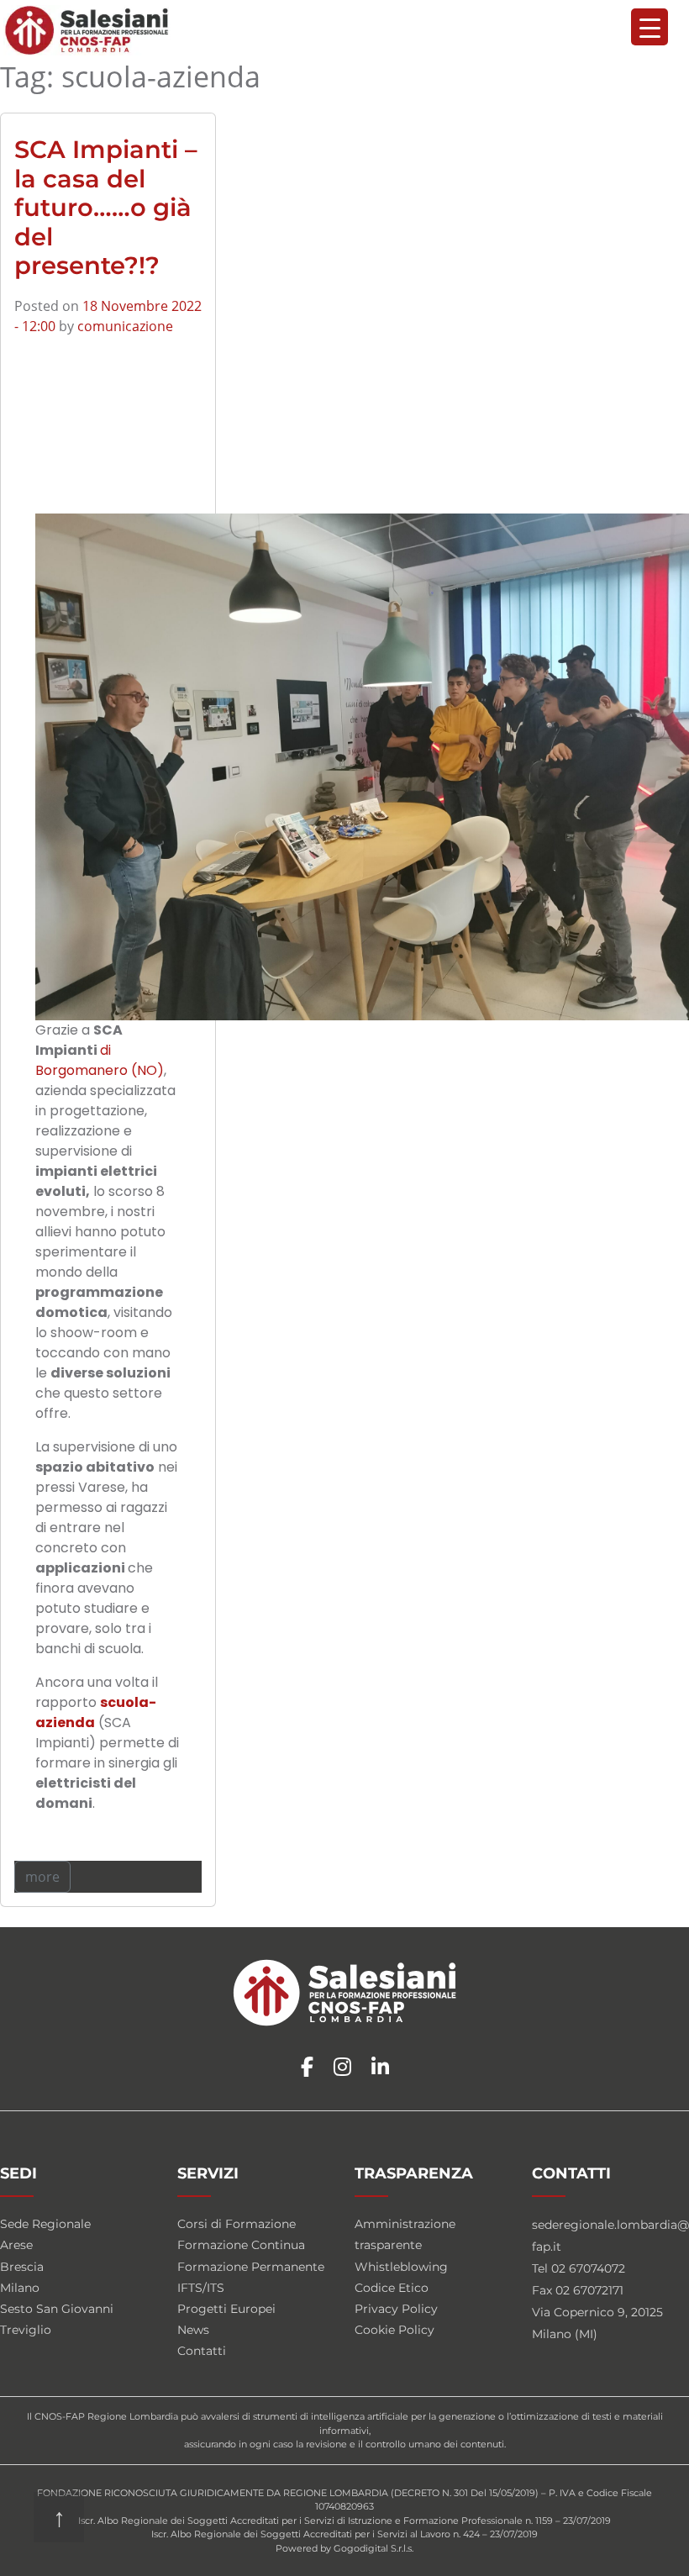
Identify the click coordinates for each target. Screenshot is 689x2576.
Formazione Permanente (251, 2267)
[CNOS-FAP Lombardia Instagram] (342, 2068)
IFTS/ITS (201, 2288)
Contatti (202, 2351)
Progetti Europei (226, 2309)
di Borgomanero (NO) (100, 1060)
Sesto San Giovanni (57, 2309)
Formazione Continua (241, 2245)
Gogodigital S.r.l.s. (373, 2548)
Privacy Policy (396, 2309)
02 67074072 (588, 2268)
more (42, 1877)
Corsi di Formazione (237, 2224)
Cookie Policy (394, 2330)
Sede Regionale (45, 2224)
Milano (20, 2288)
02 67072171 (589, 2290)
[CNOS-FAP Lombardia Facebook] (307, 2068)
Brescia (22, 2267)
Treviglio (26, 2330)
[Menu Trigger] (650, 27)
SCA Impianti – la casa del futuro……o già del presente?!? (106, 207)
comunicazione (125, 326)
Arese (16, 2245)
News (193, 2330)
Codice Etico (392, 2288)
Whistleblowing (401, 2267)
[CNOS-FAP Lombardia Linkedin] (380, 2068)
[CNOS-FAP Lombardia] (87, 30)
